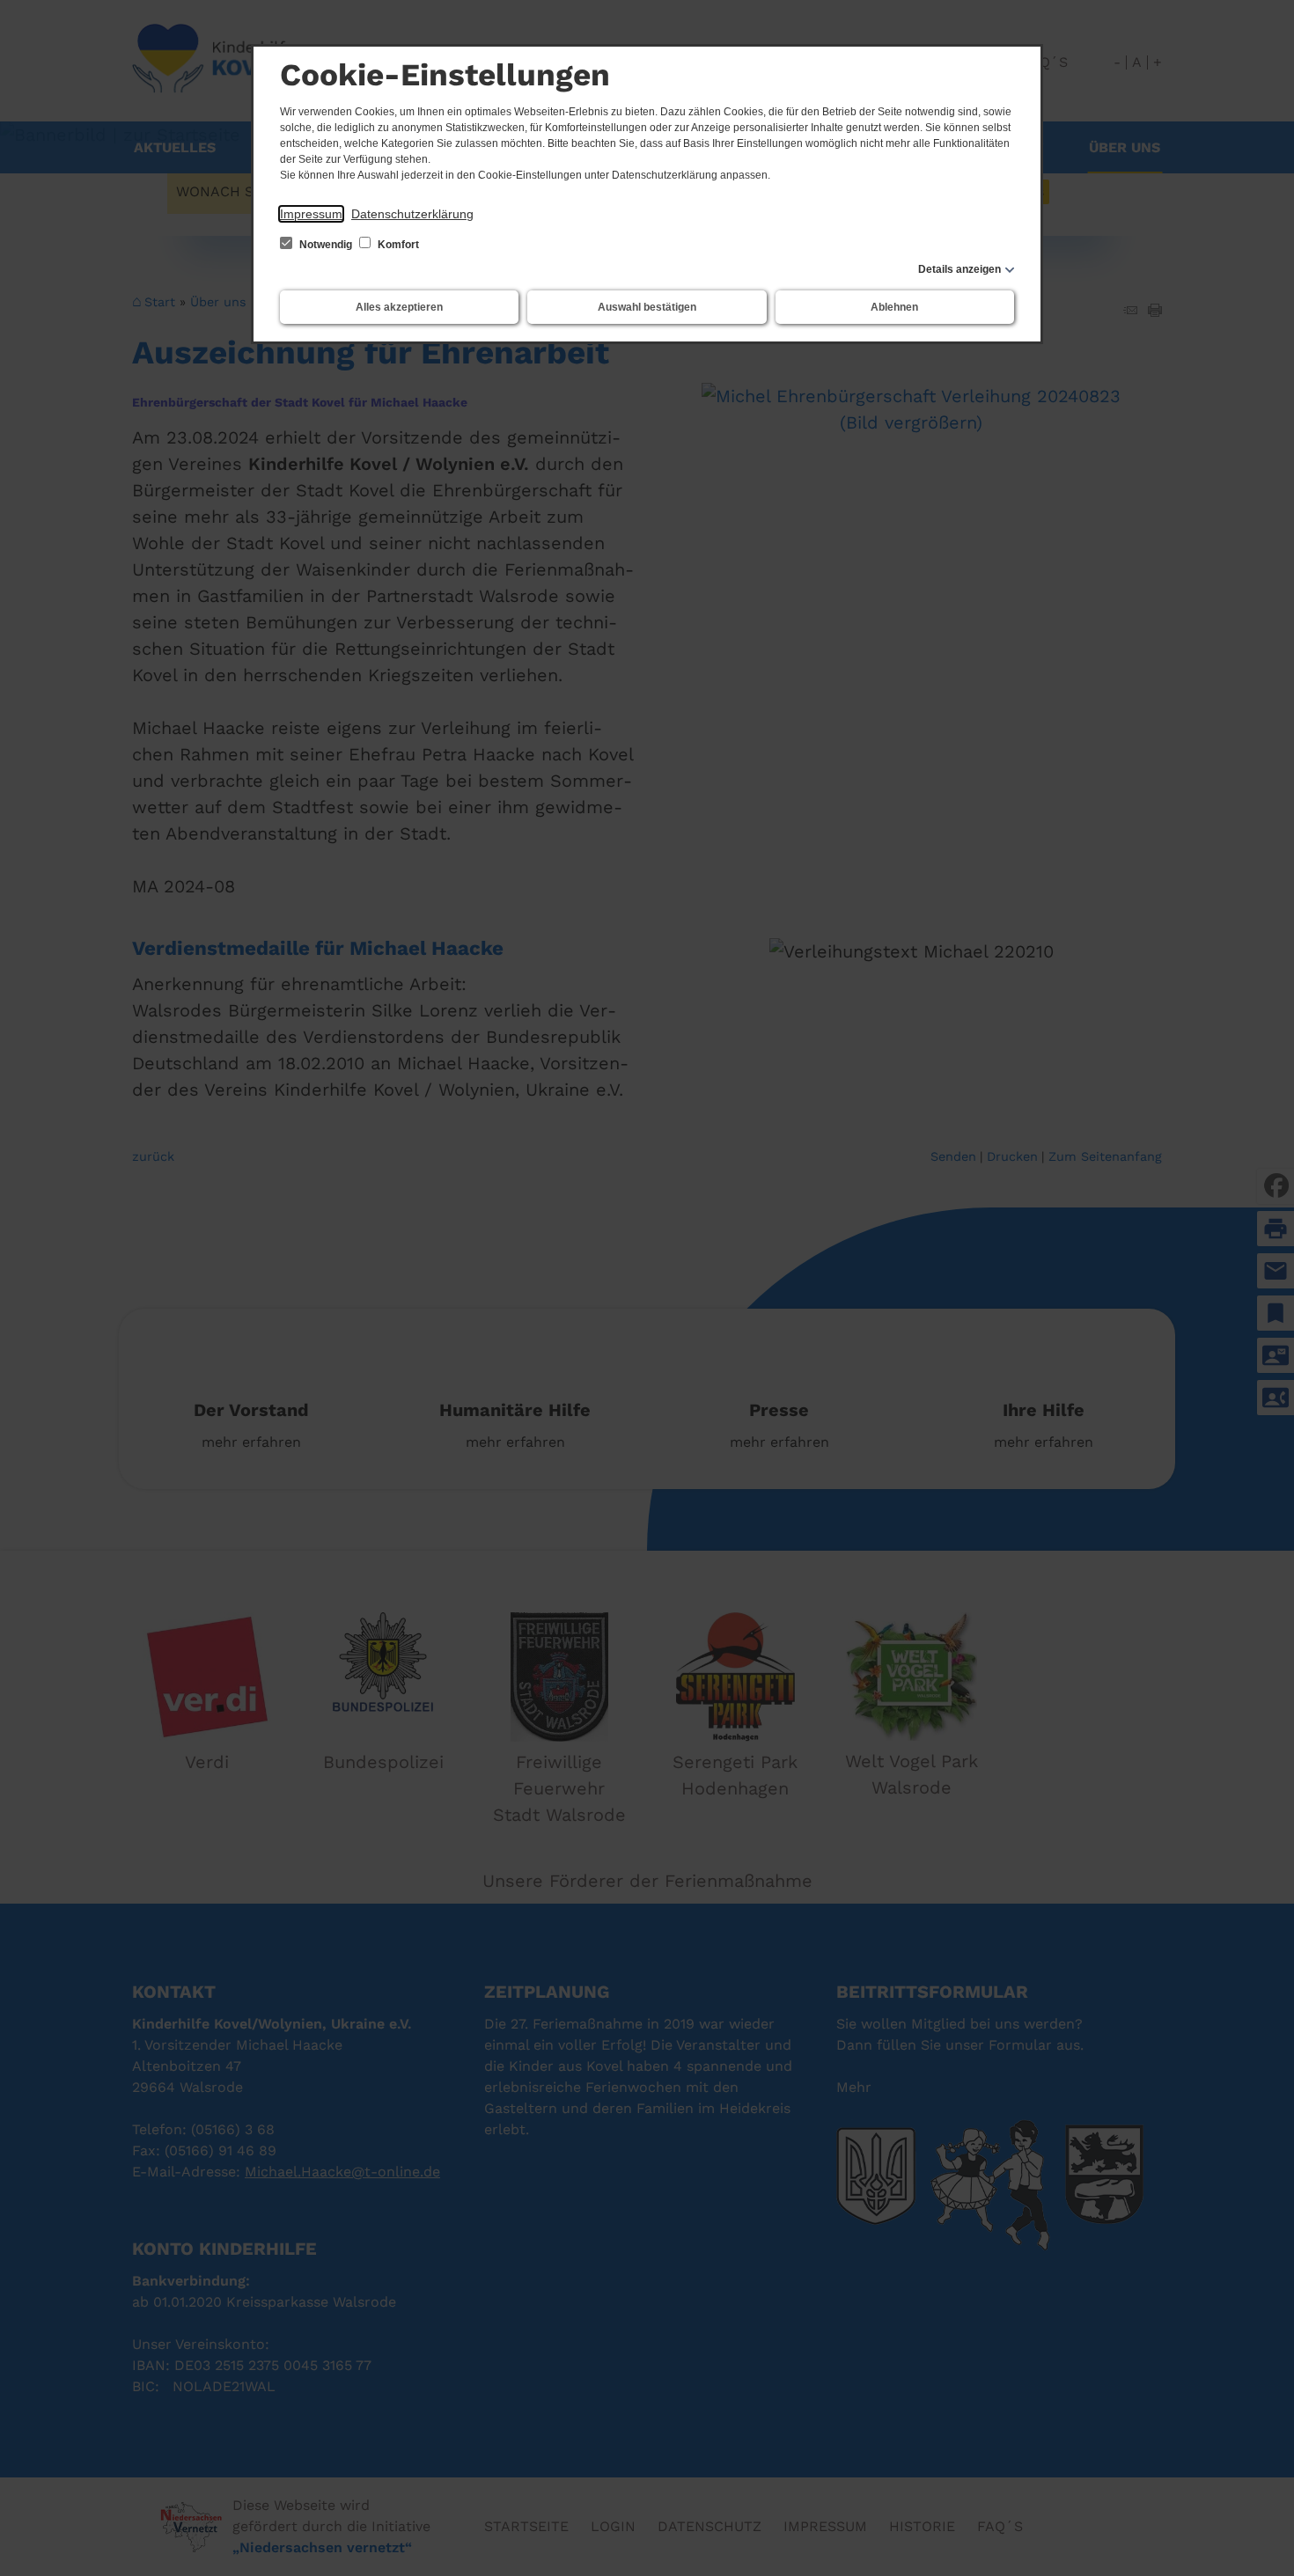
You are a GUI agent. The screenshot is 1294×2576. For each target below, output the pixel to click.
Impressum (311, 214)
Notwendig (326, 245)
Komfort (397, 245)
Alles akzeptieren (399, 307)
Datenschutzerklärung (412, 214)
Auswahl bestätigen (647, 307)
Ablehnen (894, 307)
